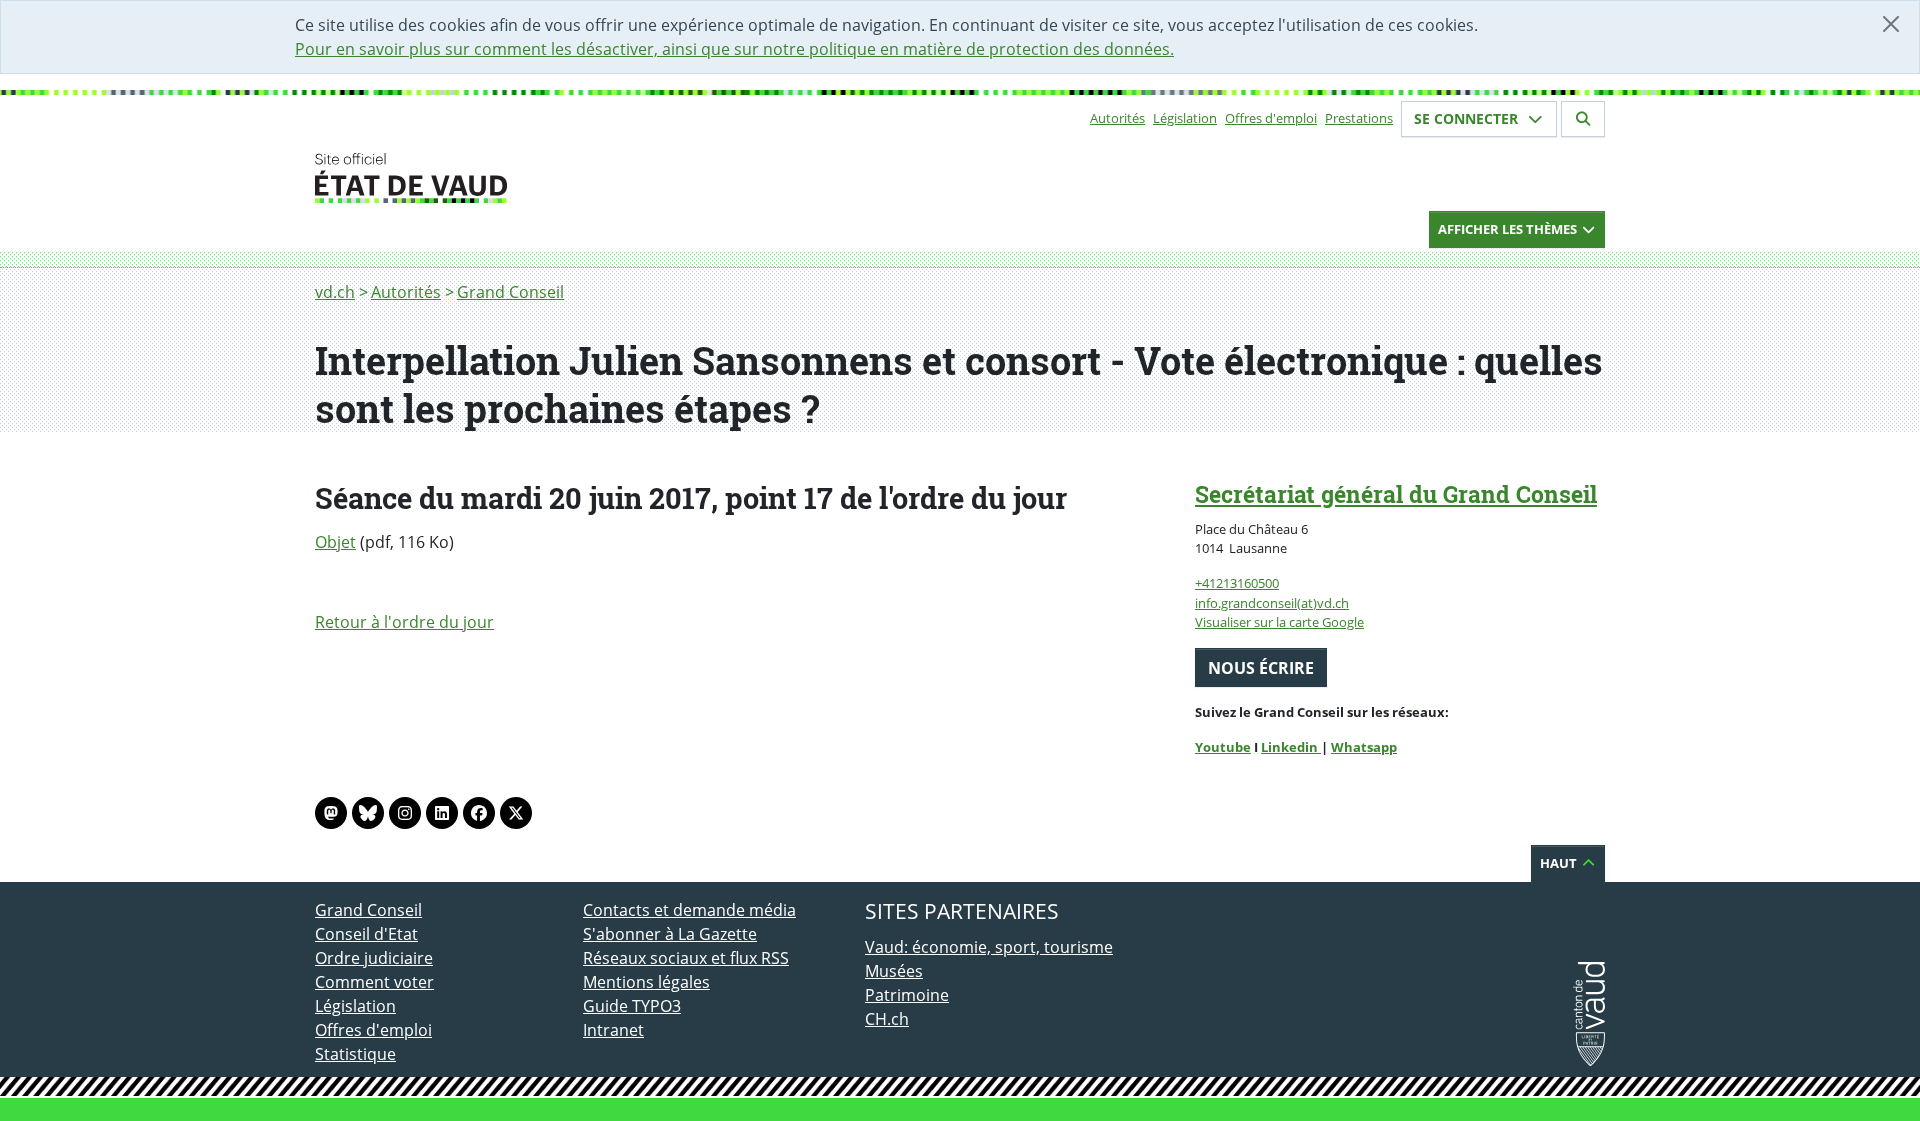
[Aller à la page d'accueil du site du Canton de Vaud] (575, 178)
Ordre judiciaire (374, 958)
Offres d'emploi (1271, 118)
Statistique (355, 1054)
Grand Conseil (510, 292)
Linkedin (1291, 747)
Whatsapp (1364, 747)
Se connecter (1468, 118)
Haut (1560, 863)
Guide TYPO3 (632, 1006)
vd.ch (335, 292)
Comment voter (374, 982)
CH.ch (887, 1019)
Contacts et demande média (689, 910)
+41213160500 (1237, 583)
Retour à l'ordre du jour (404, 622)
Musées (894, 971)
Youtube (1223, 747)
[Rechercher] (1583, 119)
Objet (335, 542)
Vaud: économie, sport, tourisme (989, 947)
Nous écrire (1261, 668)
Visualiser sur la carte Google (1279, 622)
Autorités (1117, 118)
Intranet (613, 1030)
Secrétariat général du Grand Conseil (1396, 494)
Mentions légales (646, 982)
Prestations (1359, 118)
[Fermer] (1891, 24)
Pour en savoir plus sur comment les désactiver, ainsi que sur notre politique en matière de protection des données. (734, 49)
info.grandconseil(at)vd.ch (1272, 603)
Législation (1185, 118)
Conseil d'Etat (366, 934)
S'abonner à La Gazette (670, 934)
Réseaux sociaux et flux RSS (686, 958)
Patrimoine (907, 995)
